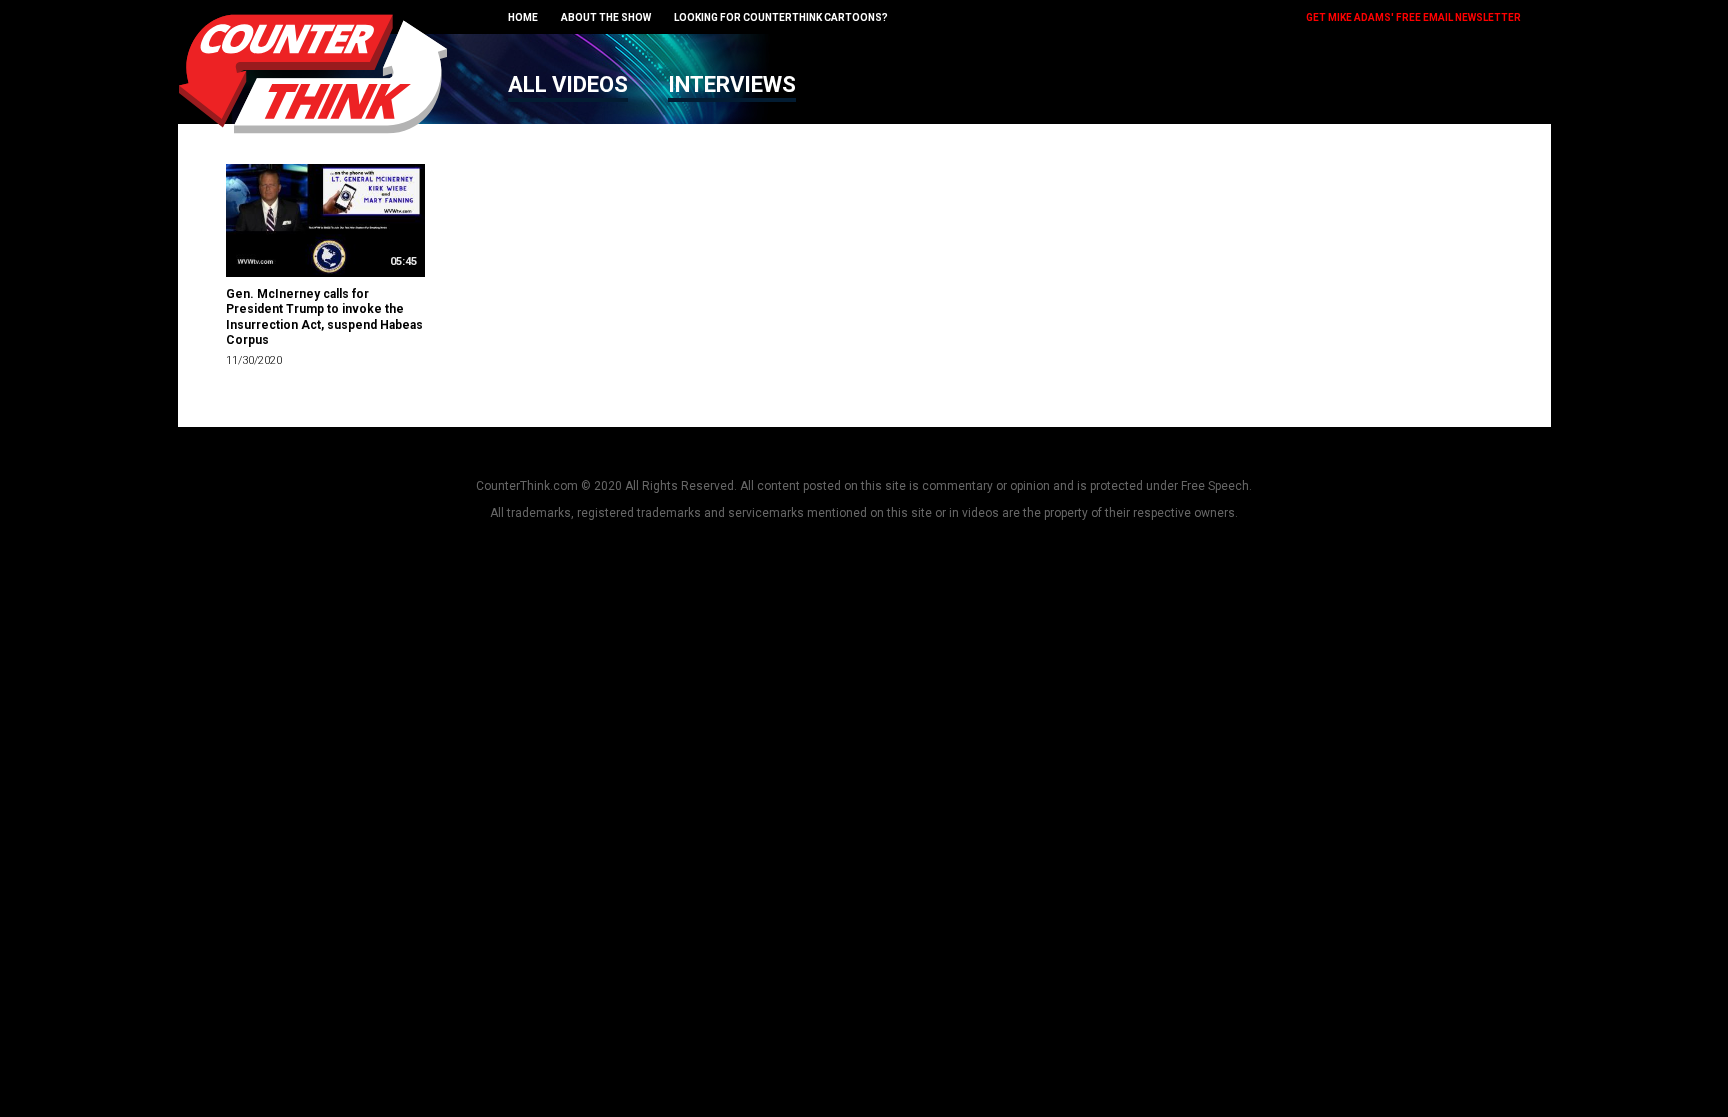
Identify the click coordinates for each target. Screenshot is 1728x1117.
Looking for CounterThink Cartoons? (781, 17)
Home (523, 17)
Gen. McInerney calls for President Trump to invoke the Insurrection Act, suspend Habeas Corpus (324, 317)
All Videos (568, 84)
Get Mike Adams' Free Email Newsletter (1413, 17)
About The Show (606, 17)
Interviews (732, 84)
